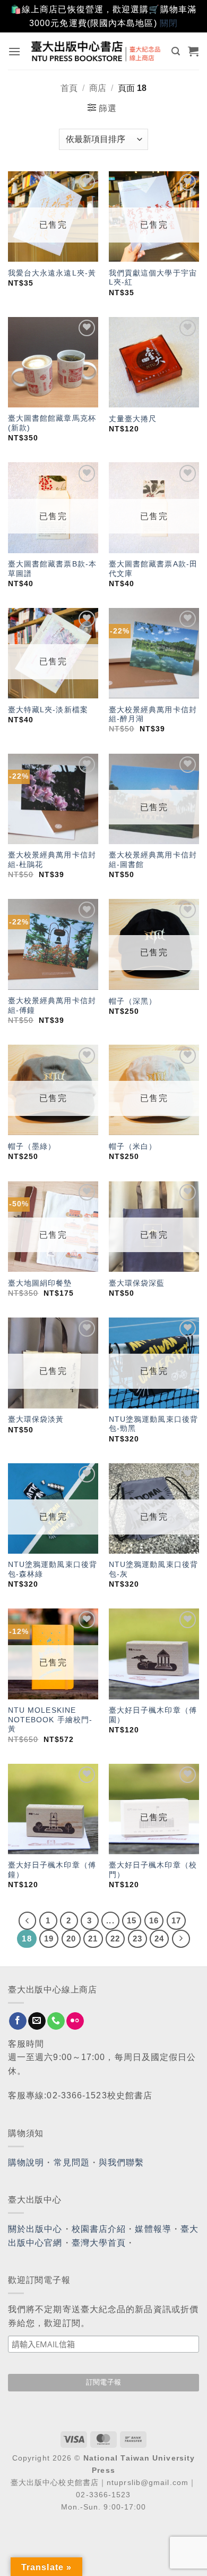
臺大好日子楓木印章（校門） (153, 1870)
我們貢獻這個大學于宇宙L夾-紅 (153, 278)
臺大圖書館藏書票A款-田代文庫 (153, 569)
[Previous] (28, 1921)
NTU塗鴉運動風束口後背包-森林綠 (53, 1569)
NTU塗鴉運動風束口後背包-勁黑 (153, 1424)
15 (132, 1920)
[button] (15, 51)
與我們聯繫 (122, 2162)
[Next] (181, 1939)
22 (115, 1939)
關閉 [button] (169, 23)
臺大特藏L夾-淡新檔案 (48, 710)
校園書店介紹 (99, 2229)
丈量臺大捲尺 (133, 419)
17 (176, 1920)
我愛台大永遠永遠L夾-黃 (52, 273)
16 (154, 1920)
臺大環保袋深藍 (137, 1283)
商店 (98, 88)
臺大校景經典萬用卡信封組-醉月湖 (153, 715)
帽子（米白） (133, 1147)
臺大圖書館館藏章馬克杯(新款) (52, 423)
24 (159, 1939)
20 (71, 1939)
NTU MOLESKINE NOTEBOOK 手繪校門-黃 (50, 1720)
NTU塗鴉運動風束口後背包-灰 (153, 1569)
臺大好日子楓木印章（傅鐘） (52, 1870)
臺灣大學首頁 (99, 2243)
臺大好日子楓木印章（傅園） (153, 1715)
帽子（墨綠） (32, 1147)
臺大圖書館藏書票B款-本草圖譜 (52, 569)
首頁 (69, 88)
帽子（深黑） (133, 1001)
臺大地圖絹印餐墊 (40, 1283)
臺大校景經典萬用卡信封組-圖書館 (153, 860)
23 (137, 1939)
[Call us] (56, 2021)
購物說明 (26, 2162)
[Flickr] (75, 2021)
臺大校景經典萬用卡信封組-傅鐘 (52, 1006)
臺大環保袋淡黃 (37, 1419)
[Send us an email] (37, 2021)
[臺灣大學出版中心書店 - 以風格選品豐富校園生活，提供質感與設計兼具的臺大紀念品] (96, 51)
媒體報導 (153, 2229)
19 (49, 1939)
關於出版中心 (35, 2229)
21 (93, 1939)
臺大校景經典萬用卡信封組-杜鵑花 (52, 860)
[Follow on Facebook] (18, 2021)
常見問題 (72, 2162)
